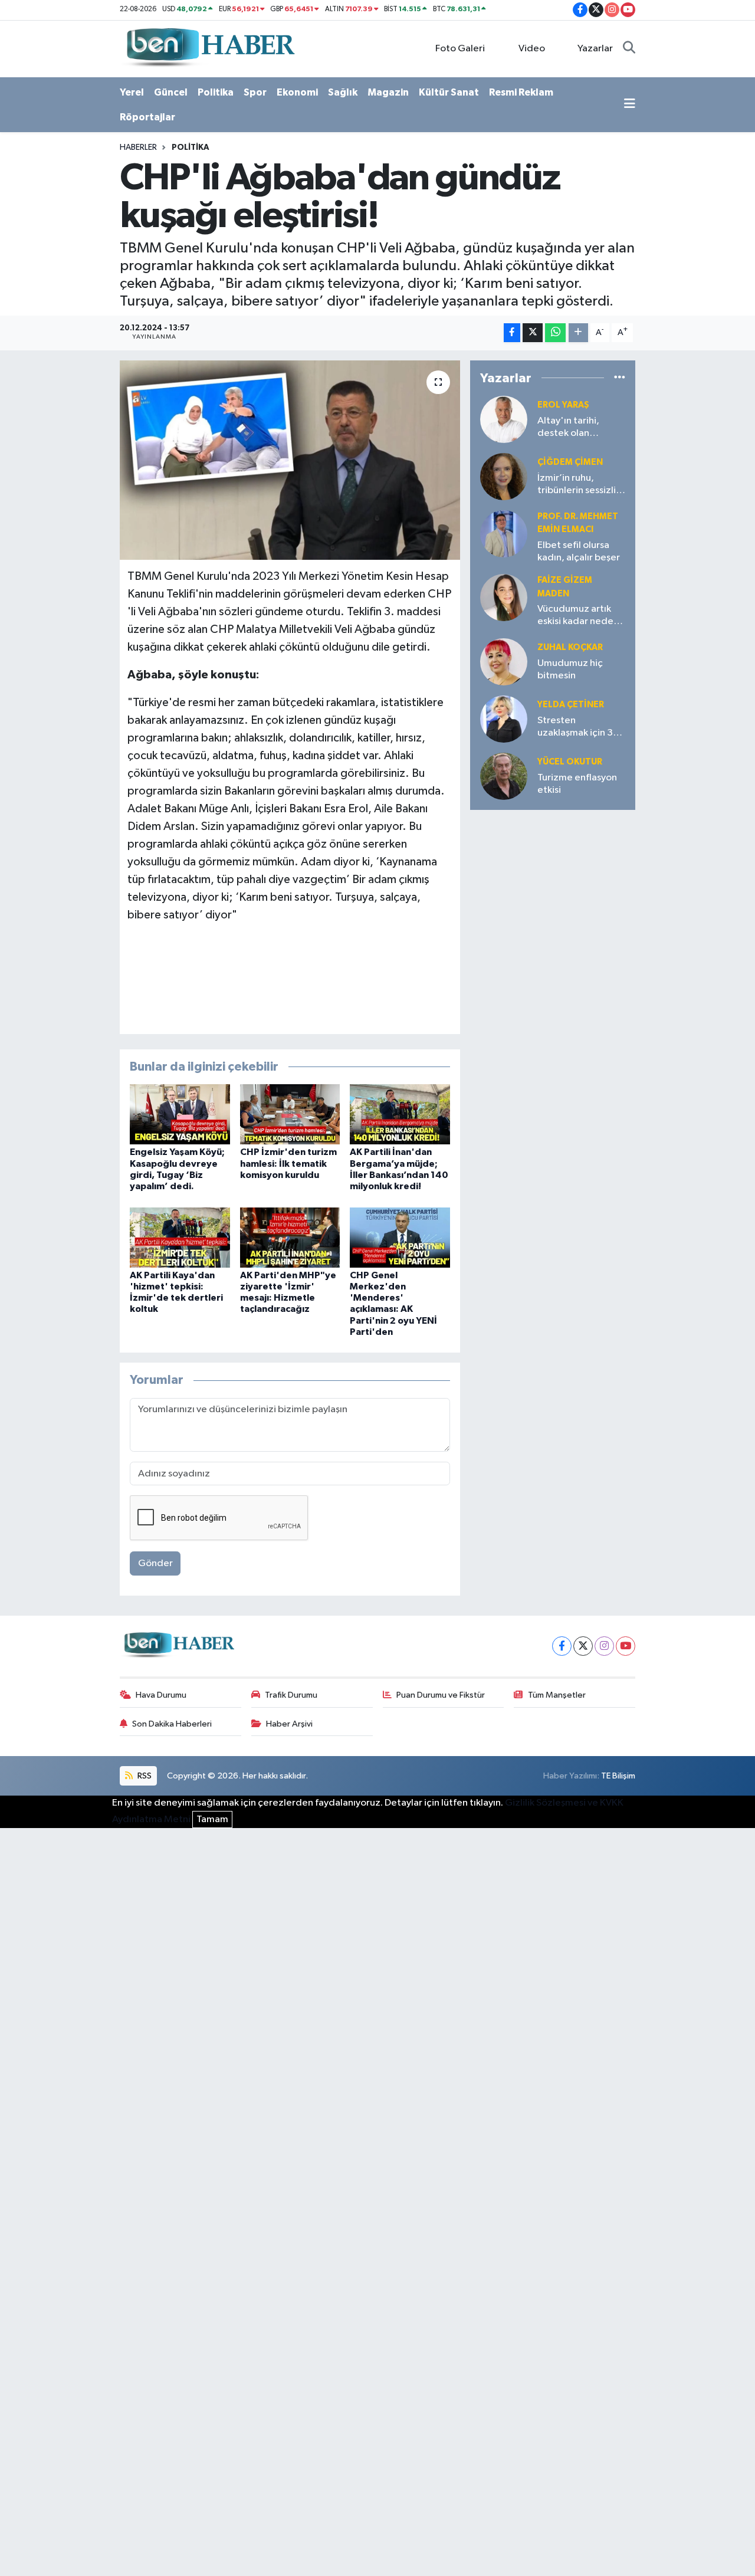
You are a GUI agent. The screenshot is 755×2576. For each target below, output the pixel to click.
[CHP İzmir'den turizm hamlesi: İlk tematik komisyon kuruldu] (290, 1114)
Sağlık (343, 92)
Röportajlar (147, 117)
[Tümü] (620, 378)
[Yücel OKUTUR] (504, 776)
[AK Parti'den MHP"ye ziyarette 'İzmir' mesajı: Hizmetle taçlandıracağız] (290, 1237)
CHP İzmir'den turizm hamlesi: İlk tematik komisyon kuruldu (288, 1163)
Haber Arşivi (289, 1724)
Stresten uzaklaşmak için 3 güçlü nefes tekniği (580, 728)
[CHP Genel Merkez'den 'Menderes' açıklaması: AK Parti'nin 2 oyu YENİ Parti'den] (400, 1237)
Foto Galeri (460, 49)
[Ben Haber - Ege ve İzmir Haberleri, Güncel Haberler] (209, 48)
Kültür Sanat (449, 92)
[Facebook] (562, 1646)
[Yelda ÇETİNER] (504, 719)
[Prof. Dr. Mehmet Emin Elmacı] (504, 534)
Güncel (171, 92)
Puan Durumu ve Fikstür (441, 1695)
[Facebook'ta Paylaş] (512, 333)
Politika (216, 92)
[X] (583, 1646)
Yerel (132, 92)
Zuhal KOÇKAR (570, 647)
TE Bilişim (618, 1776)
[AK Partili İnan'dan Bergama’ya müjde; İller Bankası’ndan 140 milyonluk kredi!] (400, 1114)
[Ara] (629, 49)
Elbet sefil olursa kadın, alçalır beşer (579, 552)
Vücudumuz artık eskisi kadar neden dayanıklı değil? (578, 616)
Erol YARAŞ (563, 405)
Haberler (138, 147)
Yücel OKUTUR (570, 762)
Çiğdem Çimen (570, 462)
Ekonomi (297, 92)
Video (532, 49)
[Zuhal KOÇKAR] (504, 662)
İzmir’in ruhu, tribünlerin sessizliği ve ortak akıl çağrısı (581, 485)
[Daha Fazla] (578, 333)
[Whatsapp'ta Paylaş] (555, 333)
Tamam (212, 1819)
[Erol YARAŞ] (504, 419)
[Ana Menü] (630, 105)
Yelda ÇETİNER (571, 705)
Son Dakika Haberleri (172, 1724)
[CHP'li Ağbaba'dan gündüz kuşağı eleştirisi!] (290, 460)
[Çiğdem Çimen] (504, 476)
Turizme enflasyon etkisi (577, 784)
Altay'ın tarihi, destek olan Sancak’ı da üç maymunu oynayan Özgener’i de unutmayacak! (578, 428)
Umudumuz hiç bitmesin (570, 670)
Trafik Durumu (291, 1695)
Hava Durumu (161, 1695)
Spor (255, 92)
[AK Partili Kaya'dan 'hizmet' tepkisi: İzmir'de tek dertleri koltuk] (180, 1237)
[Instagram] (604, 1646)
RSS (144, 1776)
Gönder (155, 1563)
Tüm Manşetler (557, 1695)
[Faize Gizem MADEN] (504, 597)
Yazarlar (595, 49)
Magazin (388, 92)
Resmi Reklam (521, 92)
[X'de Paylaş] (533, 333)
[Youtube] (626, 1646)
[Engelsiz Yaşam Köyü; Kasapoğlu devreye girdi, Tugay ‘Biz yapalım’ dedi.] (180, 1114)
